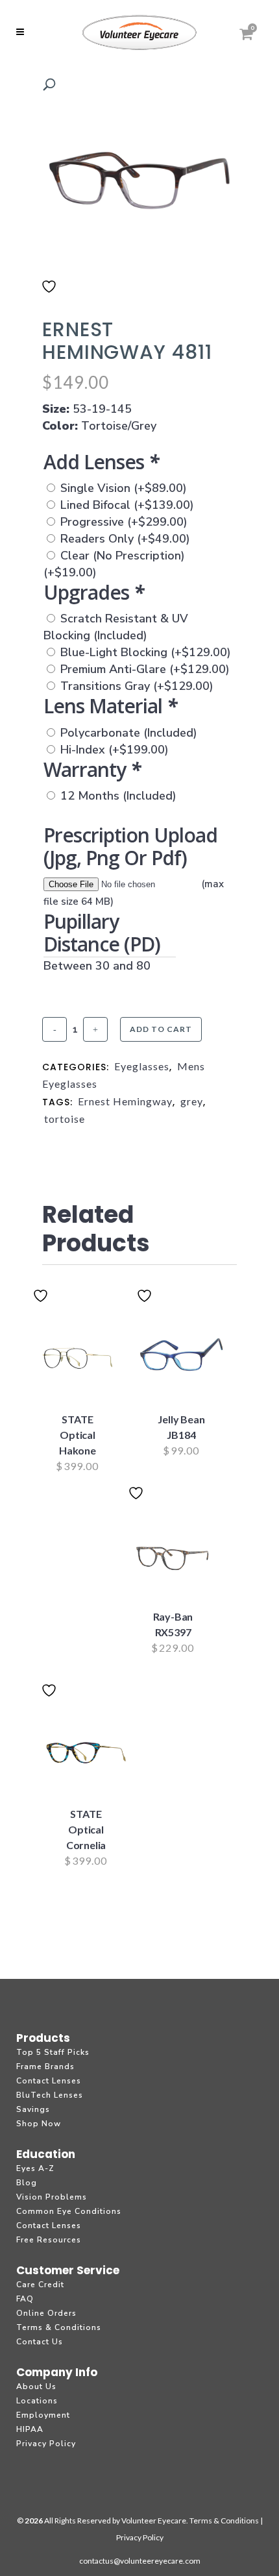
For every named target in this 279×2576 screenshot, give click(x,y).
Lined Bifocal (127, 505)
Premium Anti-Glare (145, 669)
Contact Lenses (49, 2081)
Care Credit (40, 2285)
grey (192, 1101)
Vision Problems (52, 2197)
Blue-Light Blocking (146, 652)
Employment (43, 2415)
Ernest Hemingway (125, 1101)
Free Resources (49, 2240)
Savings (33, 2109)
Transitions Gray (137, 686)
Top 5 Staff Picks (53, 2052)
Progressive (124, 522)
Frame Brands (45, 2067)
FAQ (25, 2299)
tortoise (65, 1119)
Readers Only (125, 539)
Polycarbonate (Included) (129, 733)
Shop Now (39, 2124)
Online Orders (46, 2313)
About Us (36, 2386)
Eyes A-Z (35, 2168)
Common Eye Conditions (69, 2211)
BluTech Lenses (50, 2095)
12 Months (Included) (118, 796)
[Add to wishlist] (51, 295)
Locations (37, 2401)
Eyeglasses (142, 1066)
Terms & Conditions (59, 2327)
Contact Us (40, 2342)
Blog (27, 2183)
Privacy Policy (46, 2444)
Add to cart (161, 1029)
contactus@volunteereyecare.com (140, 2561)
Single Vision (124, 488)
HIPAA (30, 2429)
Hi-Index (115, 750)
